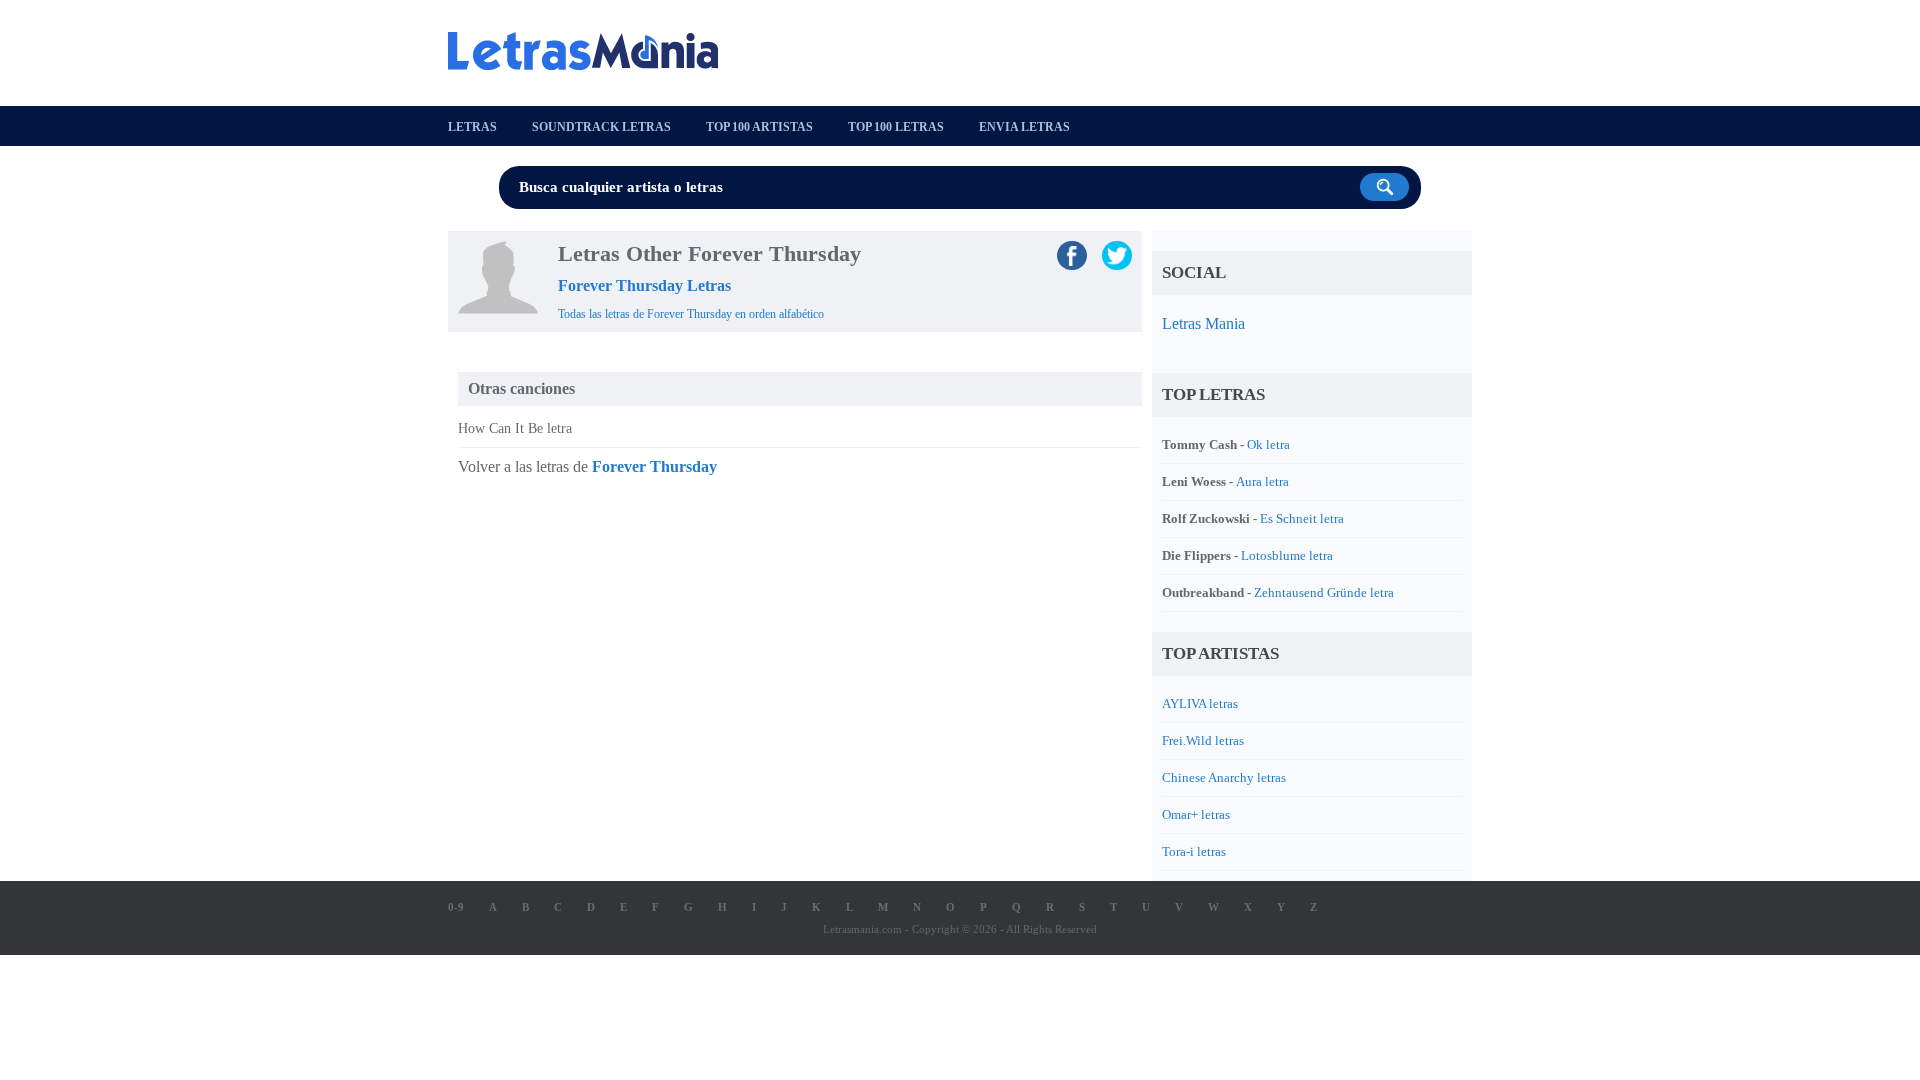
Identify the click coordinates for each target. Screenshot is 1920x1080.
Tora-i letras (1194, 851)
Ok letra (1268, 444)
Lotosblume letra (1287, 555)
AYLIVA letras (1200, 703)
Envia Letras (1024, 127)
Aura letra (1262, 481)
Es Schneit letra (1302, 518)
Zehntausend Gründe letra (1324, 592)
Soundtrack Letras (601, 127)
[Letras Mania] (593, 51)
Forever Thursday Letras (644, 285)
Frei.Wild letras (1203, 740)
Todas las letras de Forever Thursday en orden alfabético (691, 314)
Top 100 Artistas (759, 127)
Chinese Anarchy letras (1224, 777)
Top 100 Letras (896, 127)
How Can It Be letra (515, 428)
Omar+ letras (1196, 814)
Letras (472, 127)
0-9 (456, 907)
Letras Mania (1203, 323)
